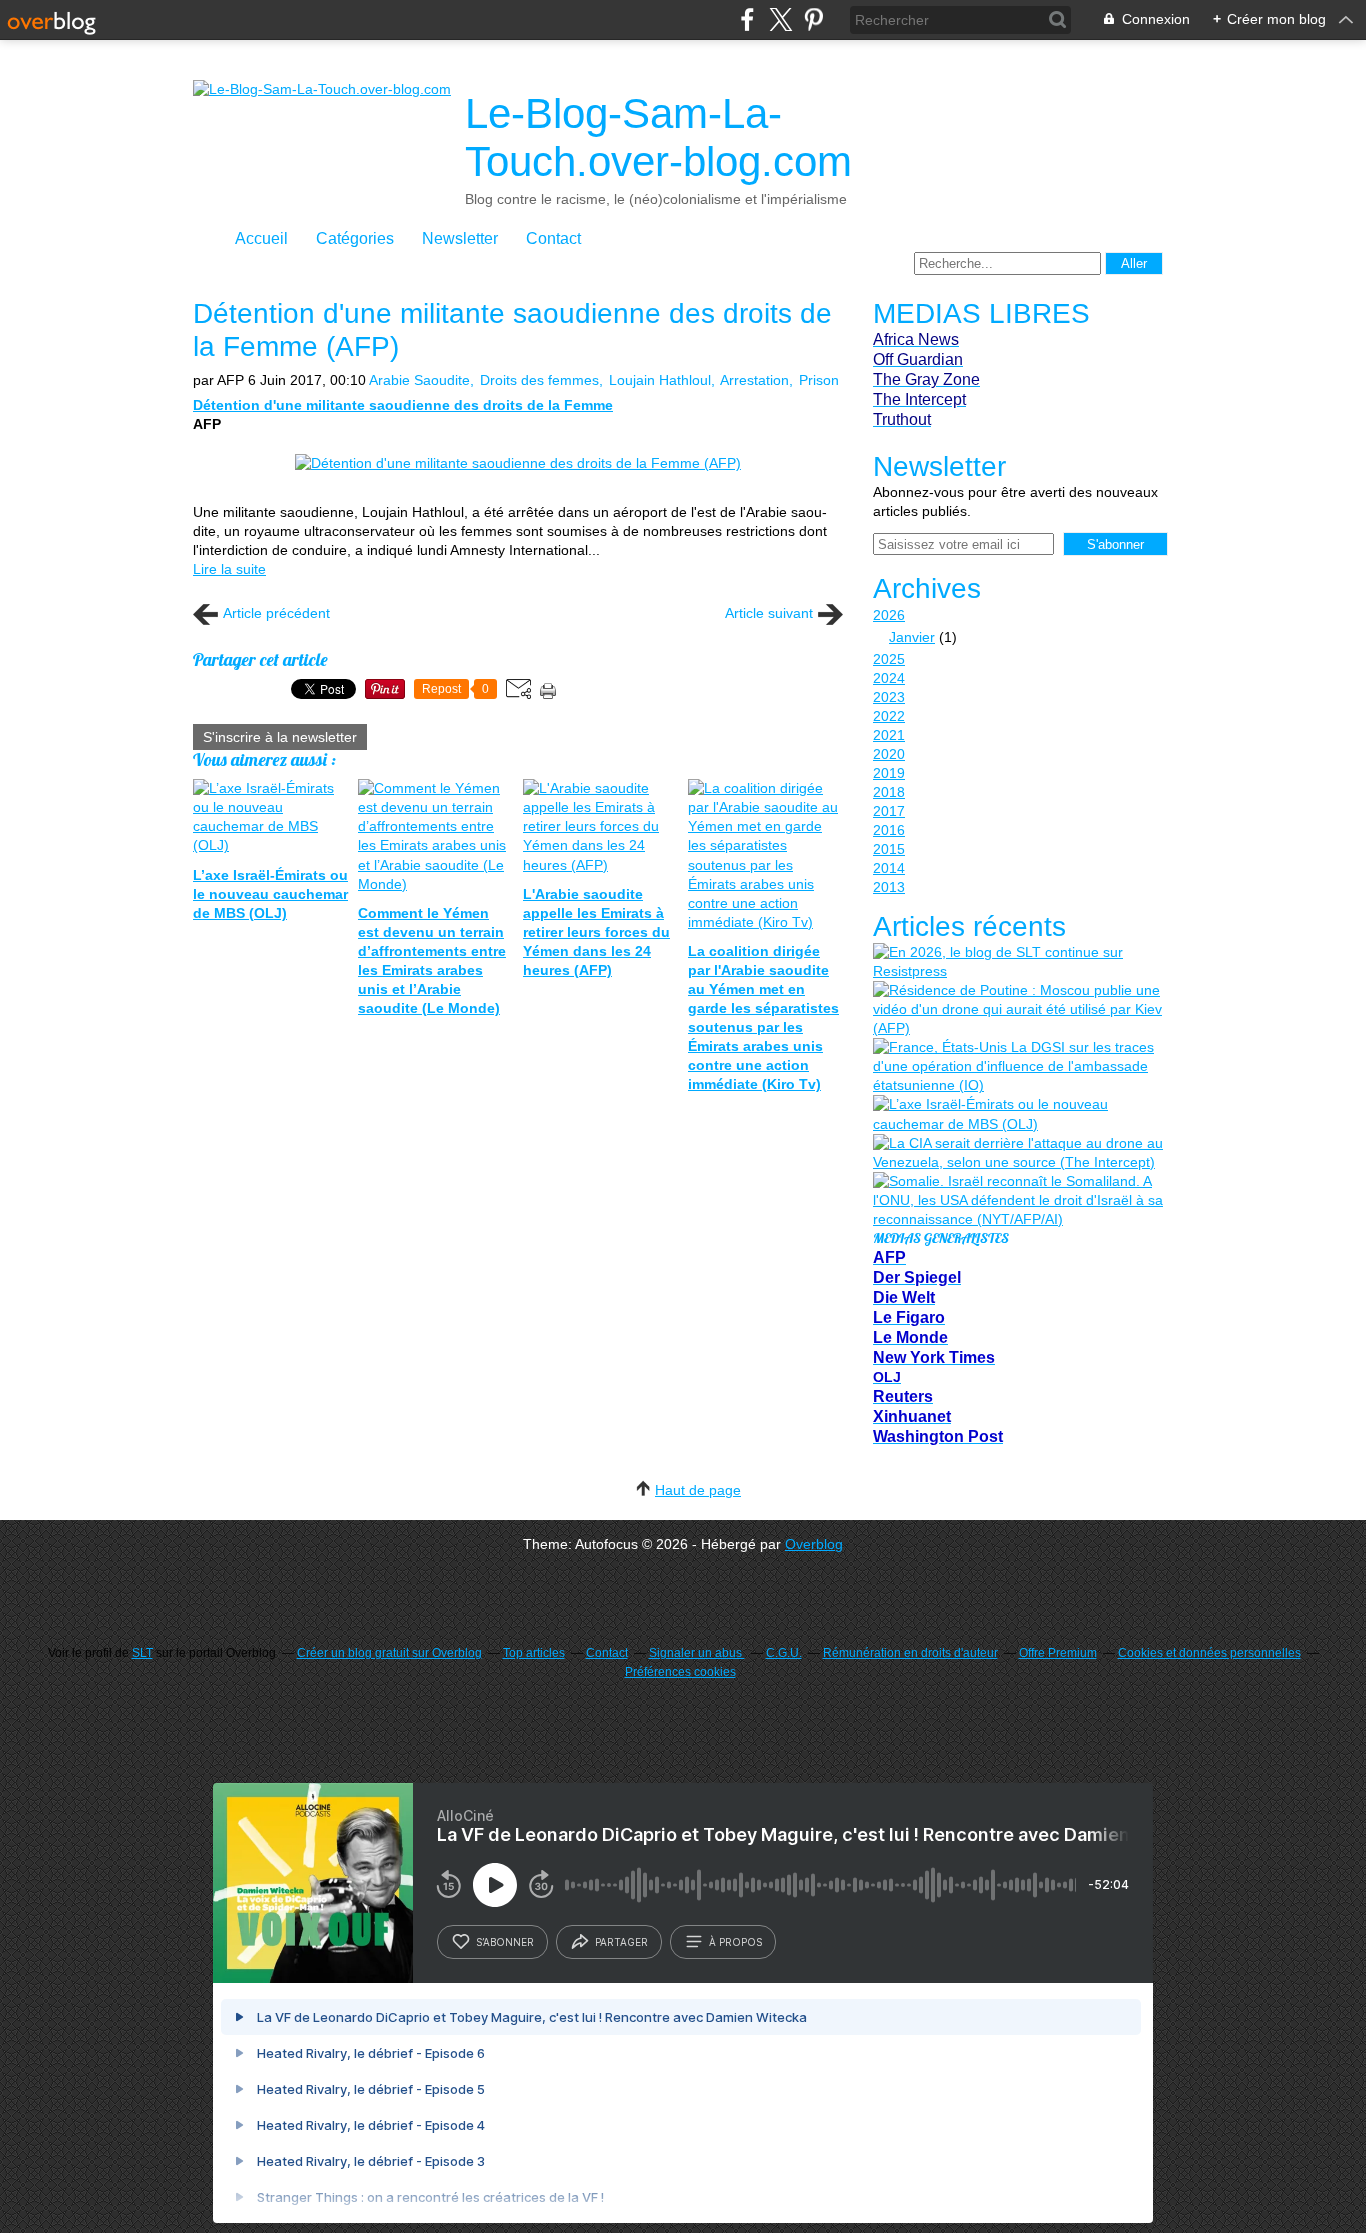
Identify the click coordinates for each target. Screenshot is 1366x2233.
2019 (889, 773)
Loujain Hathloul (660, 380)
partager (621, 1942)
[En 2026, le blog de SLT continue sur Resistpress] (1018, 962)
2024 (889, 678)
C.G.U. (784, 1653)
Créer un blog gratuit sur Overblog (389, 1653)
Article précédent (276, 613)
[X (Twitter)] (780, 19)
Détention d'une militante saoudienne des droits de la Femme (403, 405)
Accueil (261, 238)
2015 (889, 849)
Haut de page (698, 1490)
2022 (889, 716)
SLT (142, 1653)
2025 (889, 659)
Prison (819, 380)
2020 (889, 754)
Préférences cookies (680, 1672)
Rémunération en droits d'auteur (910, 1653)
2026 (889, 615)
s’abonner (505, 1942)
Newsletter (460, 238)
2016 (889, 830)
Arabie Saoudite (419, 380)
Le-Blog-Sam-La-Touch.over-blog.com (658, 137)
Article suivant (769, 613)
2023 (889, 697)
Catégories (355, 238)
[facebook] (747, 19)
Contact (553, 238)
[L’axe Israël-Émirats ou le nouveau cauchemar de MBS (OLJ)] (1018, 1114)
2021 (889, 735)
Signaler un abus (697, 1653)
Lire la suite (229, 569)
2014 (889, 868)
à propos (735, 1942)
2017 (889, 811)
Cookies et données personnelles (1209, 1653)
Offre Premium (1058, 1653)
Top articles (534, 1653)
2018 (889, 792)
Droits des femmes (539, 380)
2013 (889, 887)
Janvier (912, 637)
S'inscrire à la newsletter (280, 737)
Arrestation (754, 380)
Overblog (814, 1544)
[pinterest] (813, 19)
